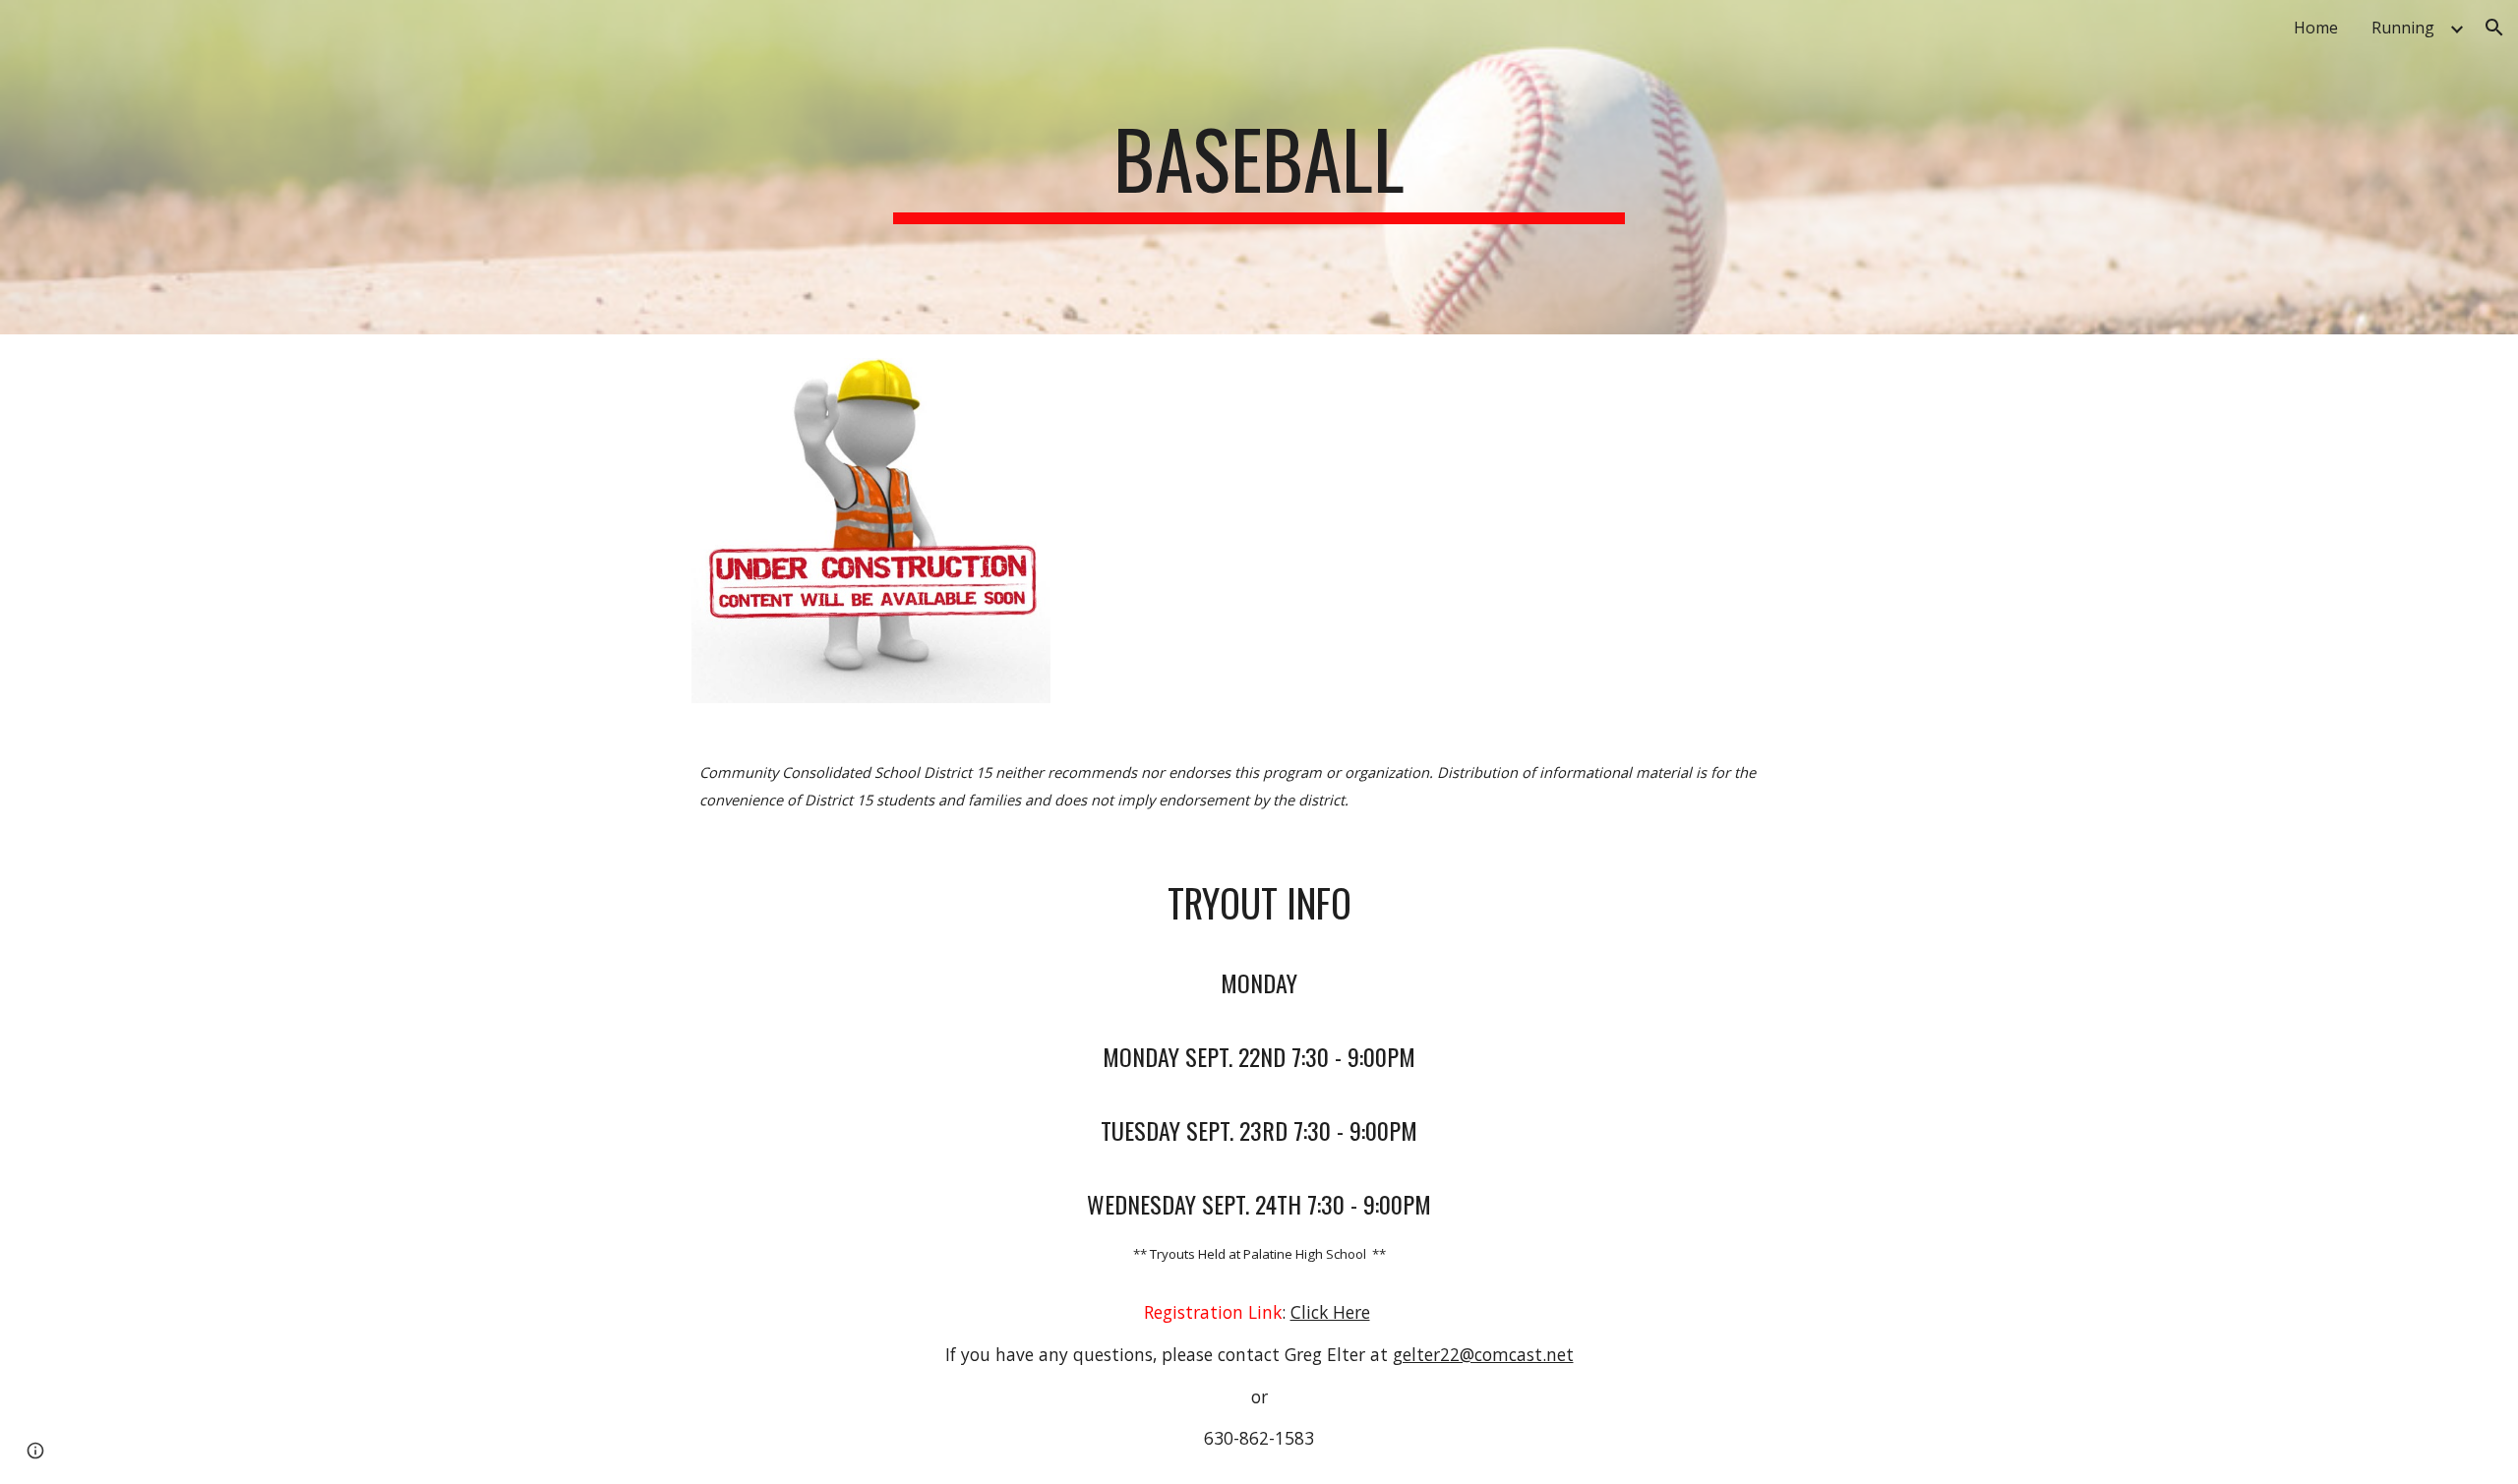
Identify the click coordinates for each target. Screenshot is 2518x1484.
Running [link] (2403, 28)
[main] (1259, 167)
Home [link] (2316, 28)
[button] (2494, 28)
